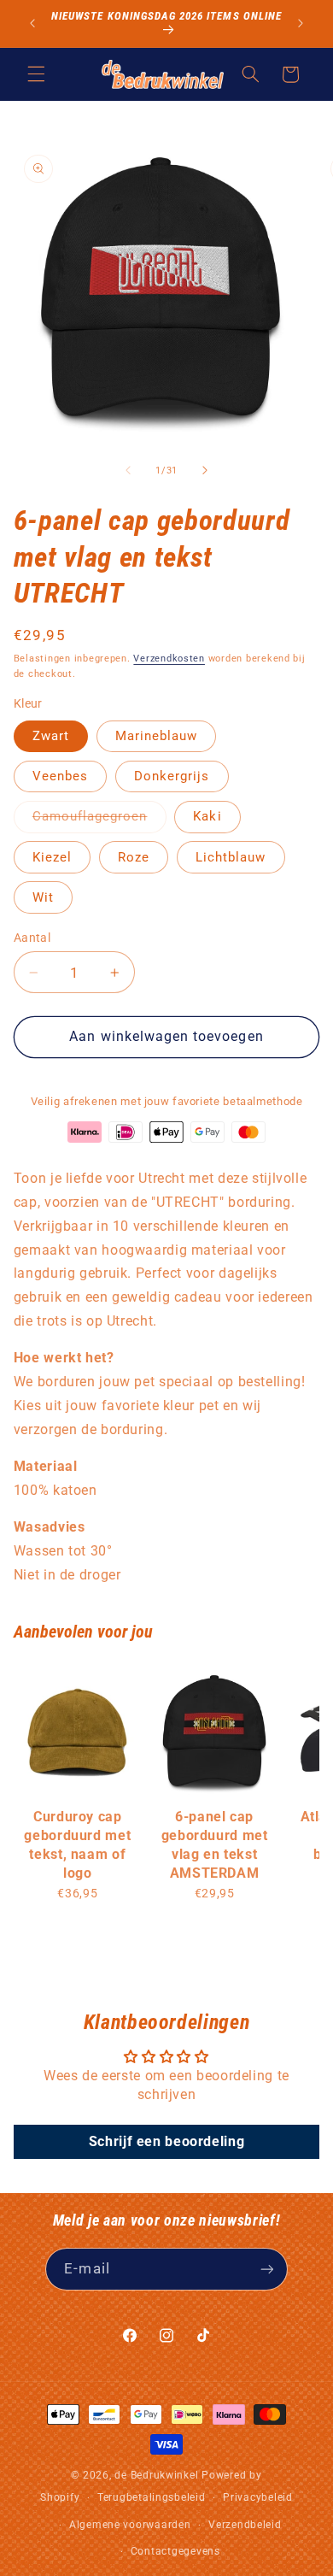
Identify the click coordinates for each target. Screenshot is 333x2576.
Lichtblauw (231, 857)
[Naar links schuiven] (128, 470)
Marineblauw (157, 736)
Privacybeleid (258, 2497)
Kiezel (52, 857)
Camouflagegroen (99, 820)
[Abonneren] (266, 2269)
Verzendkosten (169, 659)
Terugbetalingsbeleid (152, 2497)
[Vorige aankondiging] (32, 23)
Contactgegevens (175, 2551)
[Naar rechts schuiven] (205, 470)
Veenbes (60, 776)
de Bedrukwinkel (156, 2475)
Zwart (51, 736)
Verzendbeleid (245, 2525)
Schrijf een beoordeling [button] (167, 2141)
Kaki (207, 816)
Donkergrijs (172, 776)
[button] (36, 74)
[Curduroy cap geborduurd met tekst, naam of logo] (78, 1732)
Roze (134, 857)
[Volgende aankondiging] (301, 23)
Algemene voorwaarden (130, 2525)
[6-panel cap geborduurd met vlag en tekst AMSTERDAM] (214, 1732)
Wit (43, 897)
